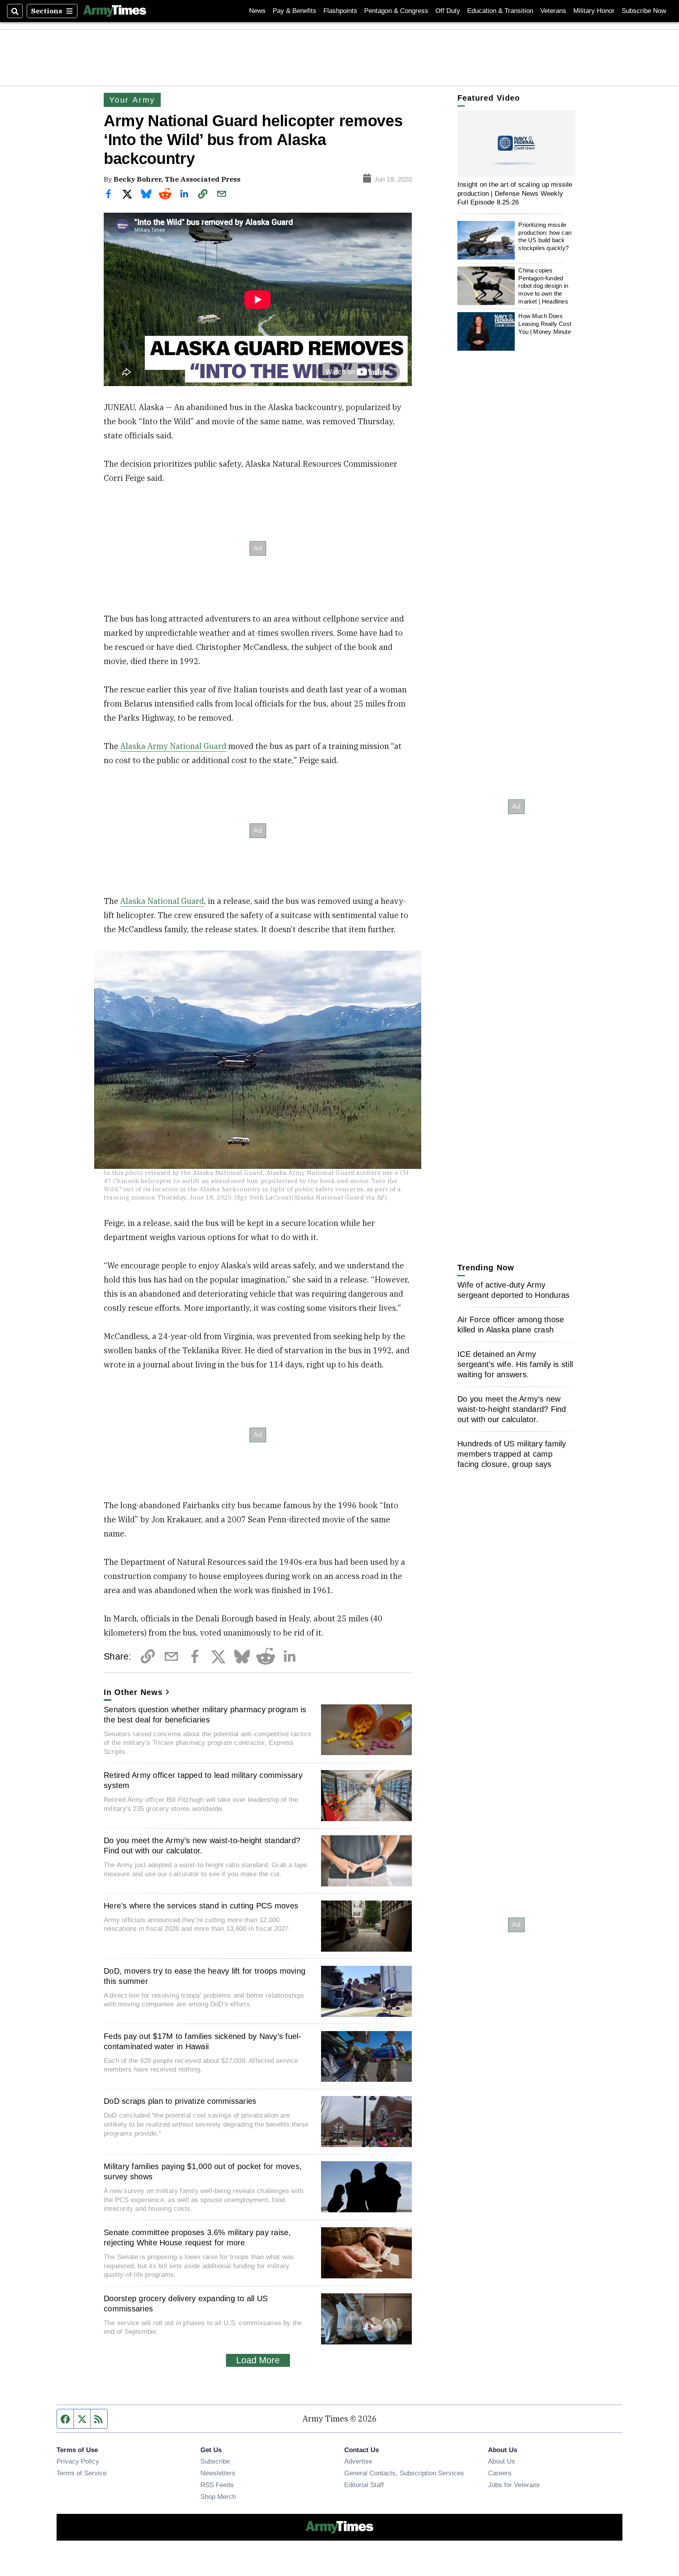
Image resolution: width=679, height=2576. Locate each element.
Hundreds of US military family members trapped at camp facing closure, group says (512, 1454)
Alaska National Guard (162, 901)
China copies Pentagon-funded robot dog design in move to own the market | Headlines (543, 286)
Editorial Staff (364, 2485)
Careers (500, 2473)
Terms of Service (82, 2473)
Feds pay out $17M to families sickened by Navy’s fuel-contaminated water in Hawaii (203, 2041)
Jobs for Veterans (514, 2485)
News (257, 11)
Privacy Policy (78, 2461)
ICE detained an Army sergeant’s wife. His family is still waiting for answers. (515, 1364)
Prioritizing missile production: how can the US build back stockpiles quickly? (545, 236)
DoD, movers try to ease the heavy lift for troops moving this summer (205, 1976)
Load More (258, 2360)
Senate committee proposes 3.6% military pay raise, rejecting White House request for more (197, 2237)
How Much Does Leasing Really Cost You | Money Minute (545, 324)
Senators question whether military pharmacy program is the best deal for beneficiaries (205, 1715)
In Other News (133, 1692)
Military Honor (594, 11)
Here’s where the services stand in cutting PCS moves (201, 1906)
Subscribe (215, 2461)
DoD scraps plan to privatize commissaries (180, 2101)
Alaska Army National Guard (173, 746)
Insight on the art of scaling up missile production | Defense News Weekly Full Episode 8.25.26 (515, 193)
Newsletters (218, 2473)
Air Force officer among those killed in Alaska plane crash (511, 1325)
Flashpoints (340, 11)
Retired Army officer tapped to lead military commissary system (203, 1780)
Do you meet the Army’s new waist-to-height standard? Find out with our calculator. (202, 1846)
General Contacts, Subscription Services (404, 2473)
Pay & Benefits (295, 11)
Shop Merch (218, 2497)
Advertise (358, 2461)
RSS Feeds (217, 2485)
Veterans (553, 11)
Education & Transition (500, 11)
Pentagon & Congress (396, 11)
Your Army (132, 100)
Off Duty (448, 11)
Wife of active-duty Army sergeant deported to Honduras (513, 1290)
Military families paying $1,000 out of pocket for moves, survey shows (203, 2171)
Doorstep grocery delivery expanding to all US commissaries (186, 2304)
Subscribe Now (644, 11)
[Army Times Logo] (115, 11)
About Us (502, 2461)
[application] (516, 143)
